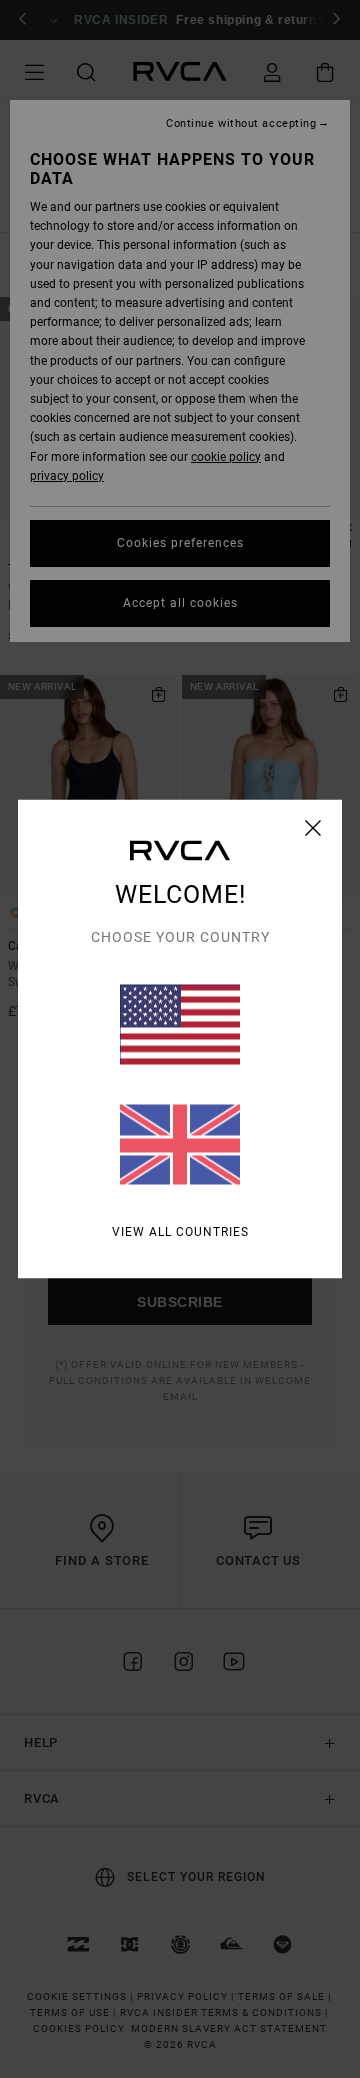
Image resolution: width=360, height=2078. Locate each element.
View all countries (180, 1232)
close (313, 828)
